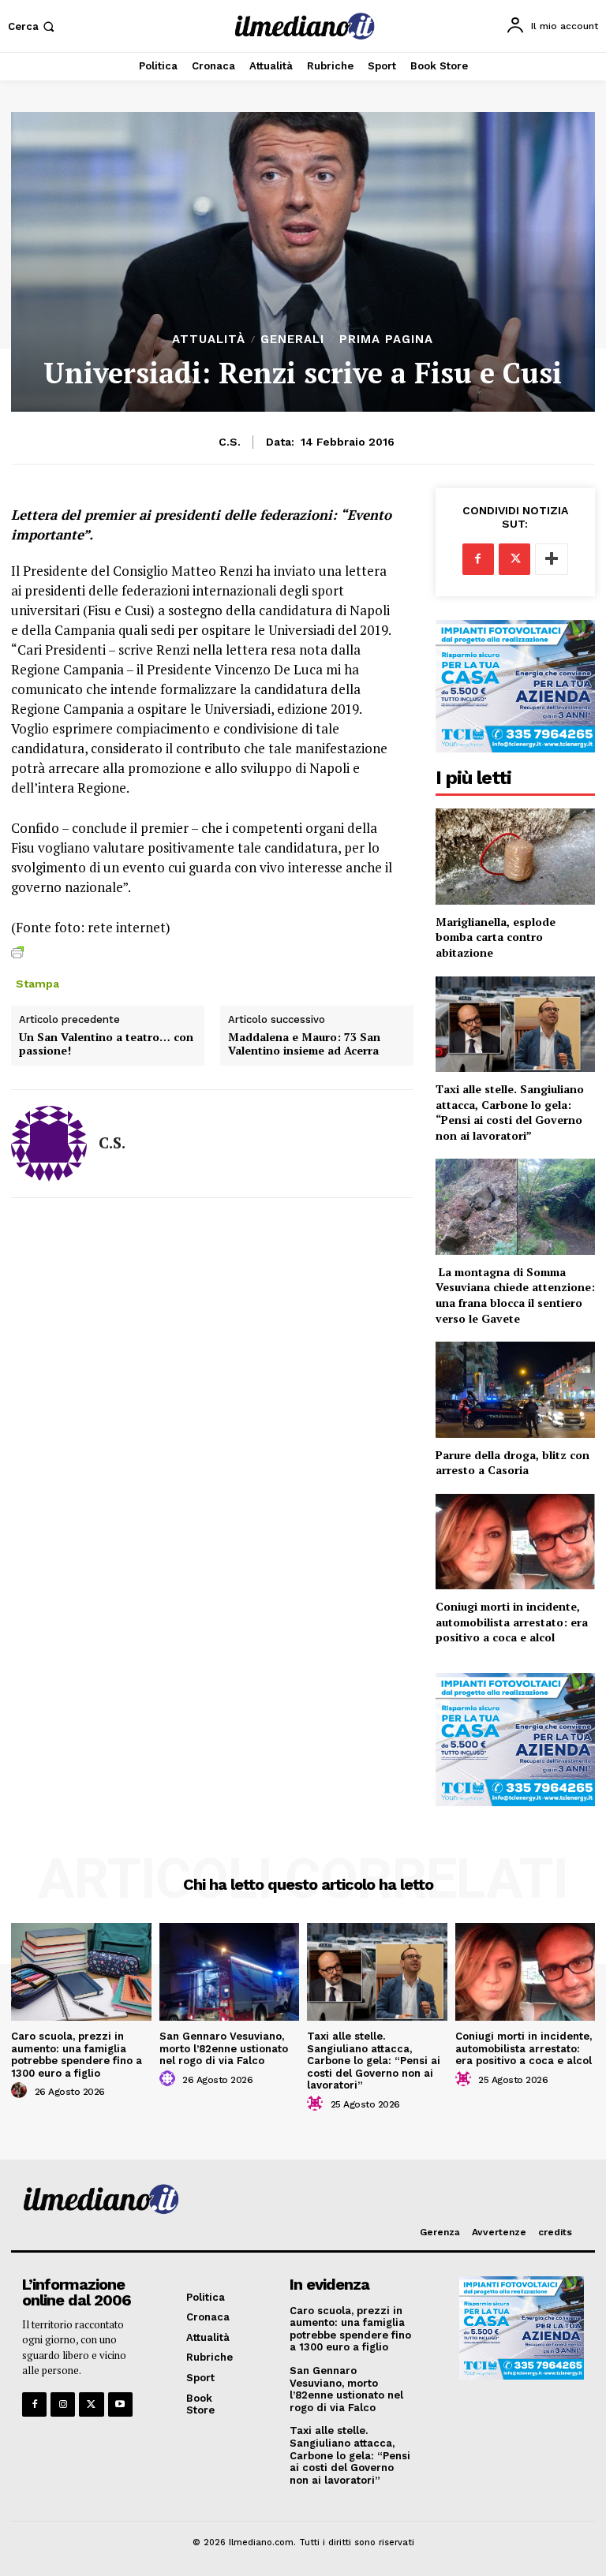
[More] (552, 559)
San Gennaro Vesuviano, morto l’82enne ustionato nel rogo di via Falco (224, 2048)
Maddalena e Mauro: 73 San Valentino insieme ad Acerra (304, 1044)
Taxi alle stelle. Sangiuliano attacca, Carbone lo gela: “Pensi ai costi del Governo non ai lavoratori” (510, 1112)
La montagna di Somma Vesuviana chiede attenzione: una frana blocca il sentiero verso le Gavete (515, 1295)
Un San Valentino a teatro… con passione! (106, 1044)
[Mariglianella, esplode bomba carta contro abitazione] (515, 856)
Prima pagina (386, 340)
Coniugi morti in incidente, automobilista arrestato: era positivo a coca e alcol (512, 1622)
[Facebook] (478, 559)
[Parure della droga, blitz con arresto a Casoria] (515, 1389)
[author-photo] (21, 2091)
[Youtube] (120, 2404)
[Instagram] (63, 2404)
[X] (514, 559)
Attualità (209, 340)
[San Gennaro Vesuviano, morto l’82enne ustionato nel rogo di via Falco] (230, 1972)
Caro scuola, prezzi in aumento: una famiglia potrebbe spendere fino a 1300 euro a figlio (77, 2055)
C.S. (230, 442)
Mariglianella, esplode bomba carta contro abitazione (496, 937)
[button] (33, 26)
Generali (292, 340)
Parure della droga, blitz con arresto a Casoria (512, 1463)
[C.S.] (49, 1144)
